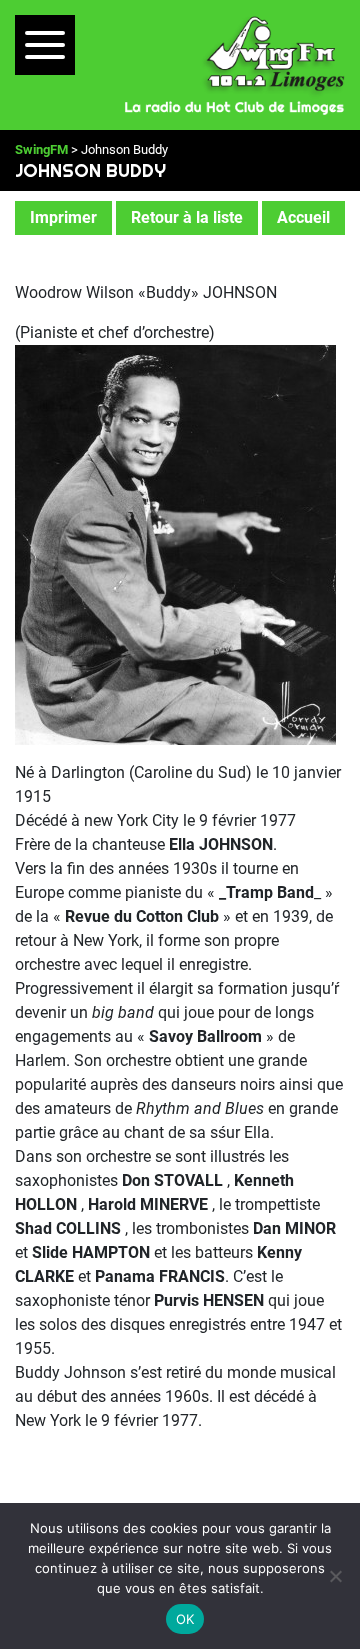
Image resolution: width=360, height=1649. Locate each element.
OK (185, 1619)
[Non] (335, 1576)
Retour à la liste (187, 217)
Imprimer (63, 217)
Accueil (303, 217)
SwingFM (41, 149)
